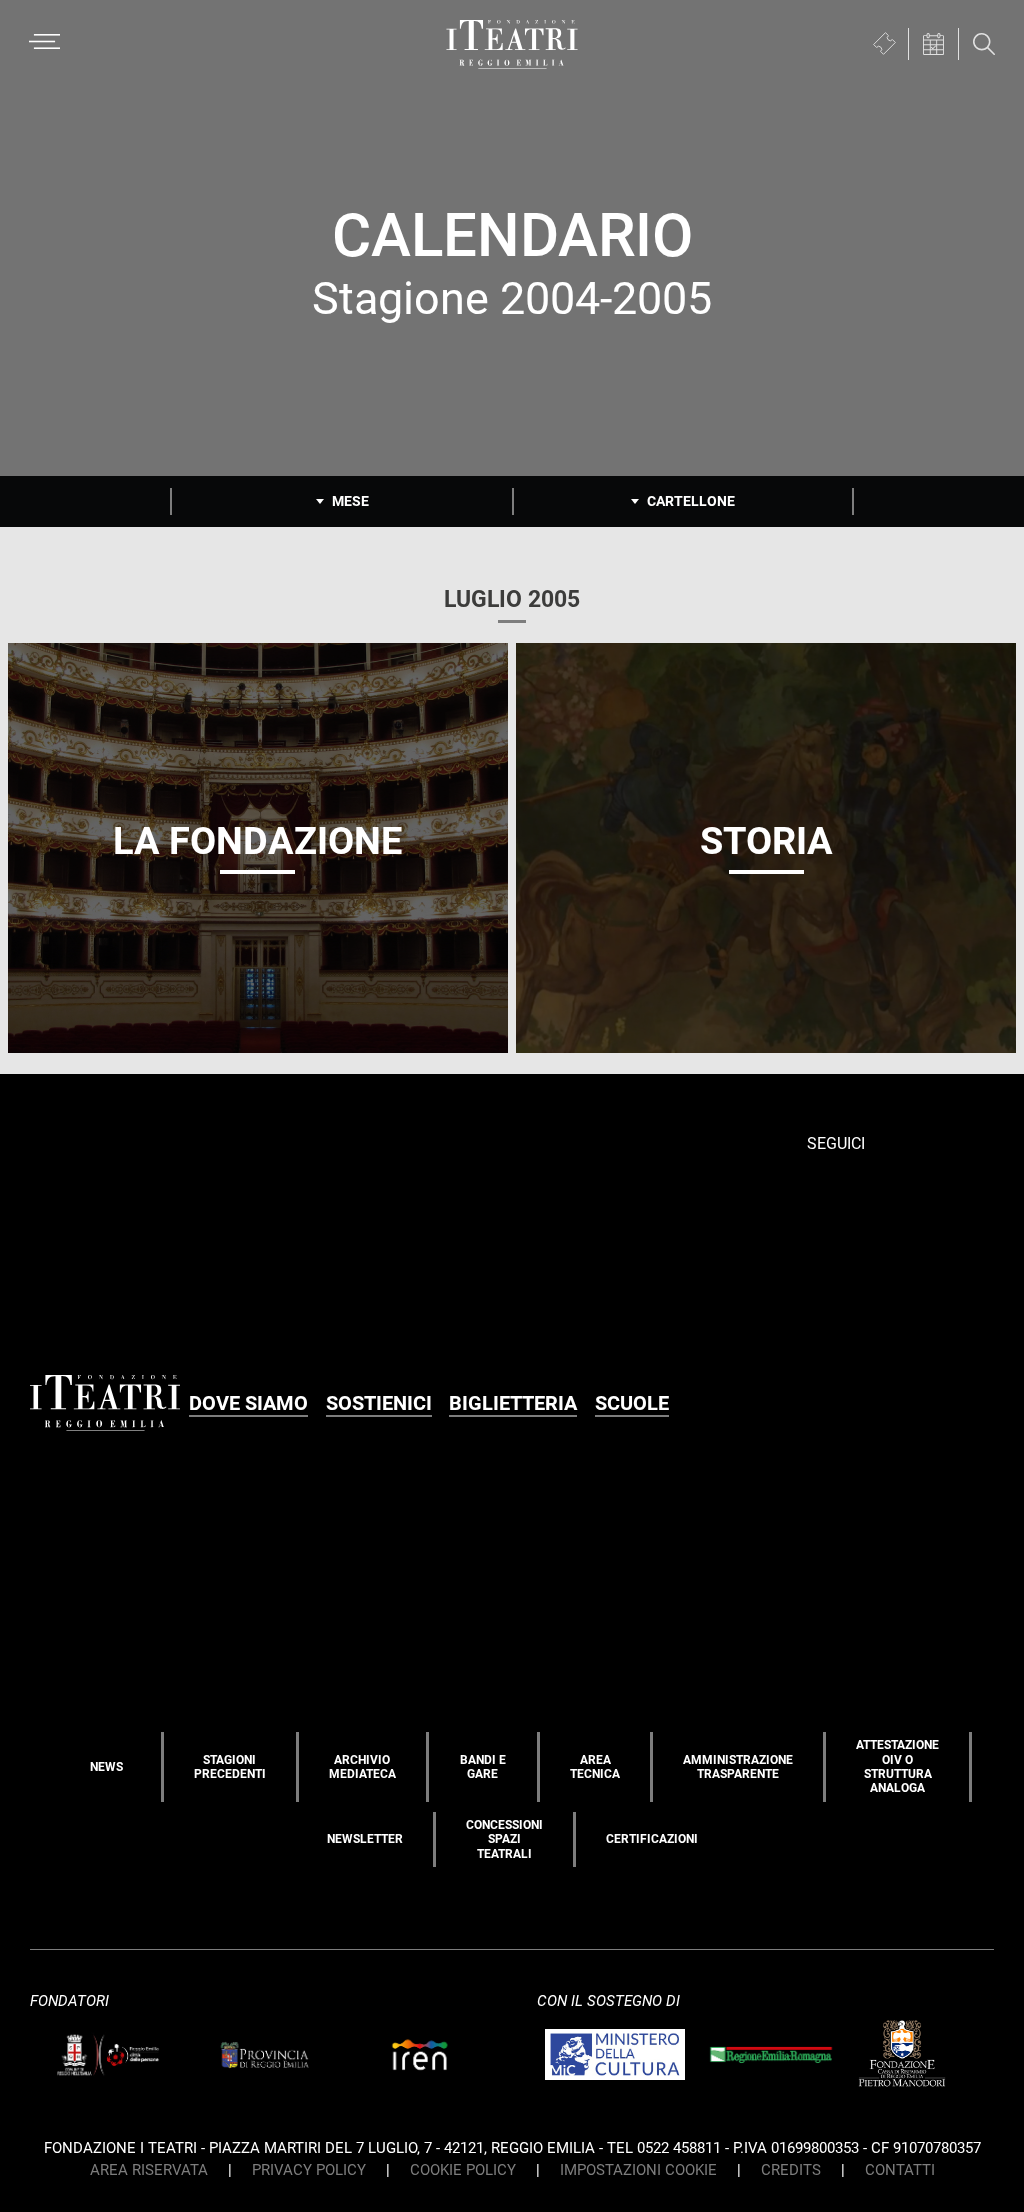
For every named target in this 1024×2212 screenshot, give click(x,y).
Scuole (632, 1403)
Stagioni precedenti (230, 1767)
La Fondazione (257, 841)
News (106, 1767)
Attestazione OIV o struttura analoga (897, 1766)
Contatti (900, 2170)
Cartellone (691, 501)
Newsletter (365, 1839)
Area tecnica (595, 1767)
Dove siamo (248, 1403)
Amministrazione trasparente (738, 1767)
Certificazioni (652, 1839)
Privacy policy (309, 2170)
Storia (766, 841)
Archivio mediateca (362, 1767)
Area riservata (149, 2170)
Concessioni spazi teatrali (504, 1839)
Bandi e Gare (483, 1767)
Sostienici (379, 1403)
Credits (791, 2170)
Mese (350, 501)
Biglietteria (513, 1403)
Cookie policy (463, 2170)
